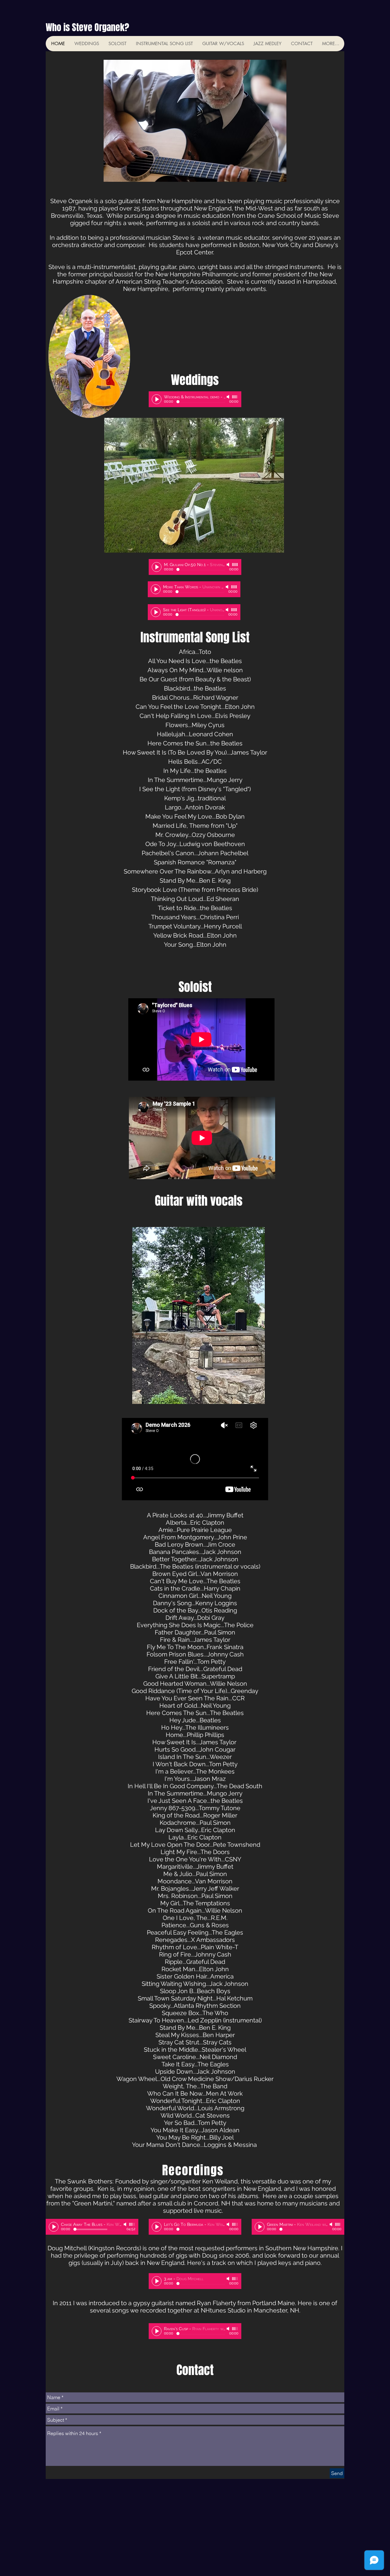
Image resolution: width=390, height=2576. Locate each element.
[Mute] (229, 397)
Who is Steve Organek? (87, 27)
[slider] (235, 397)
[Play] (157, 399)
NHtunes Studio (223, 2310)
